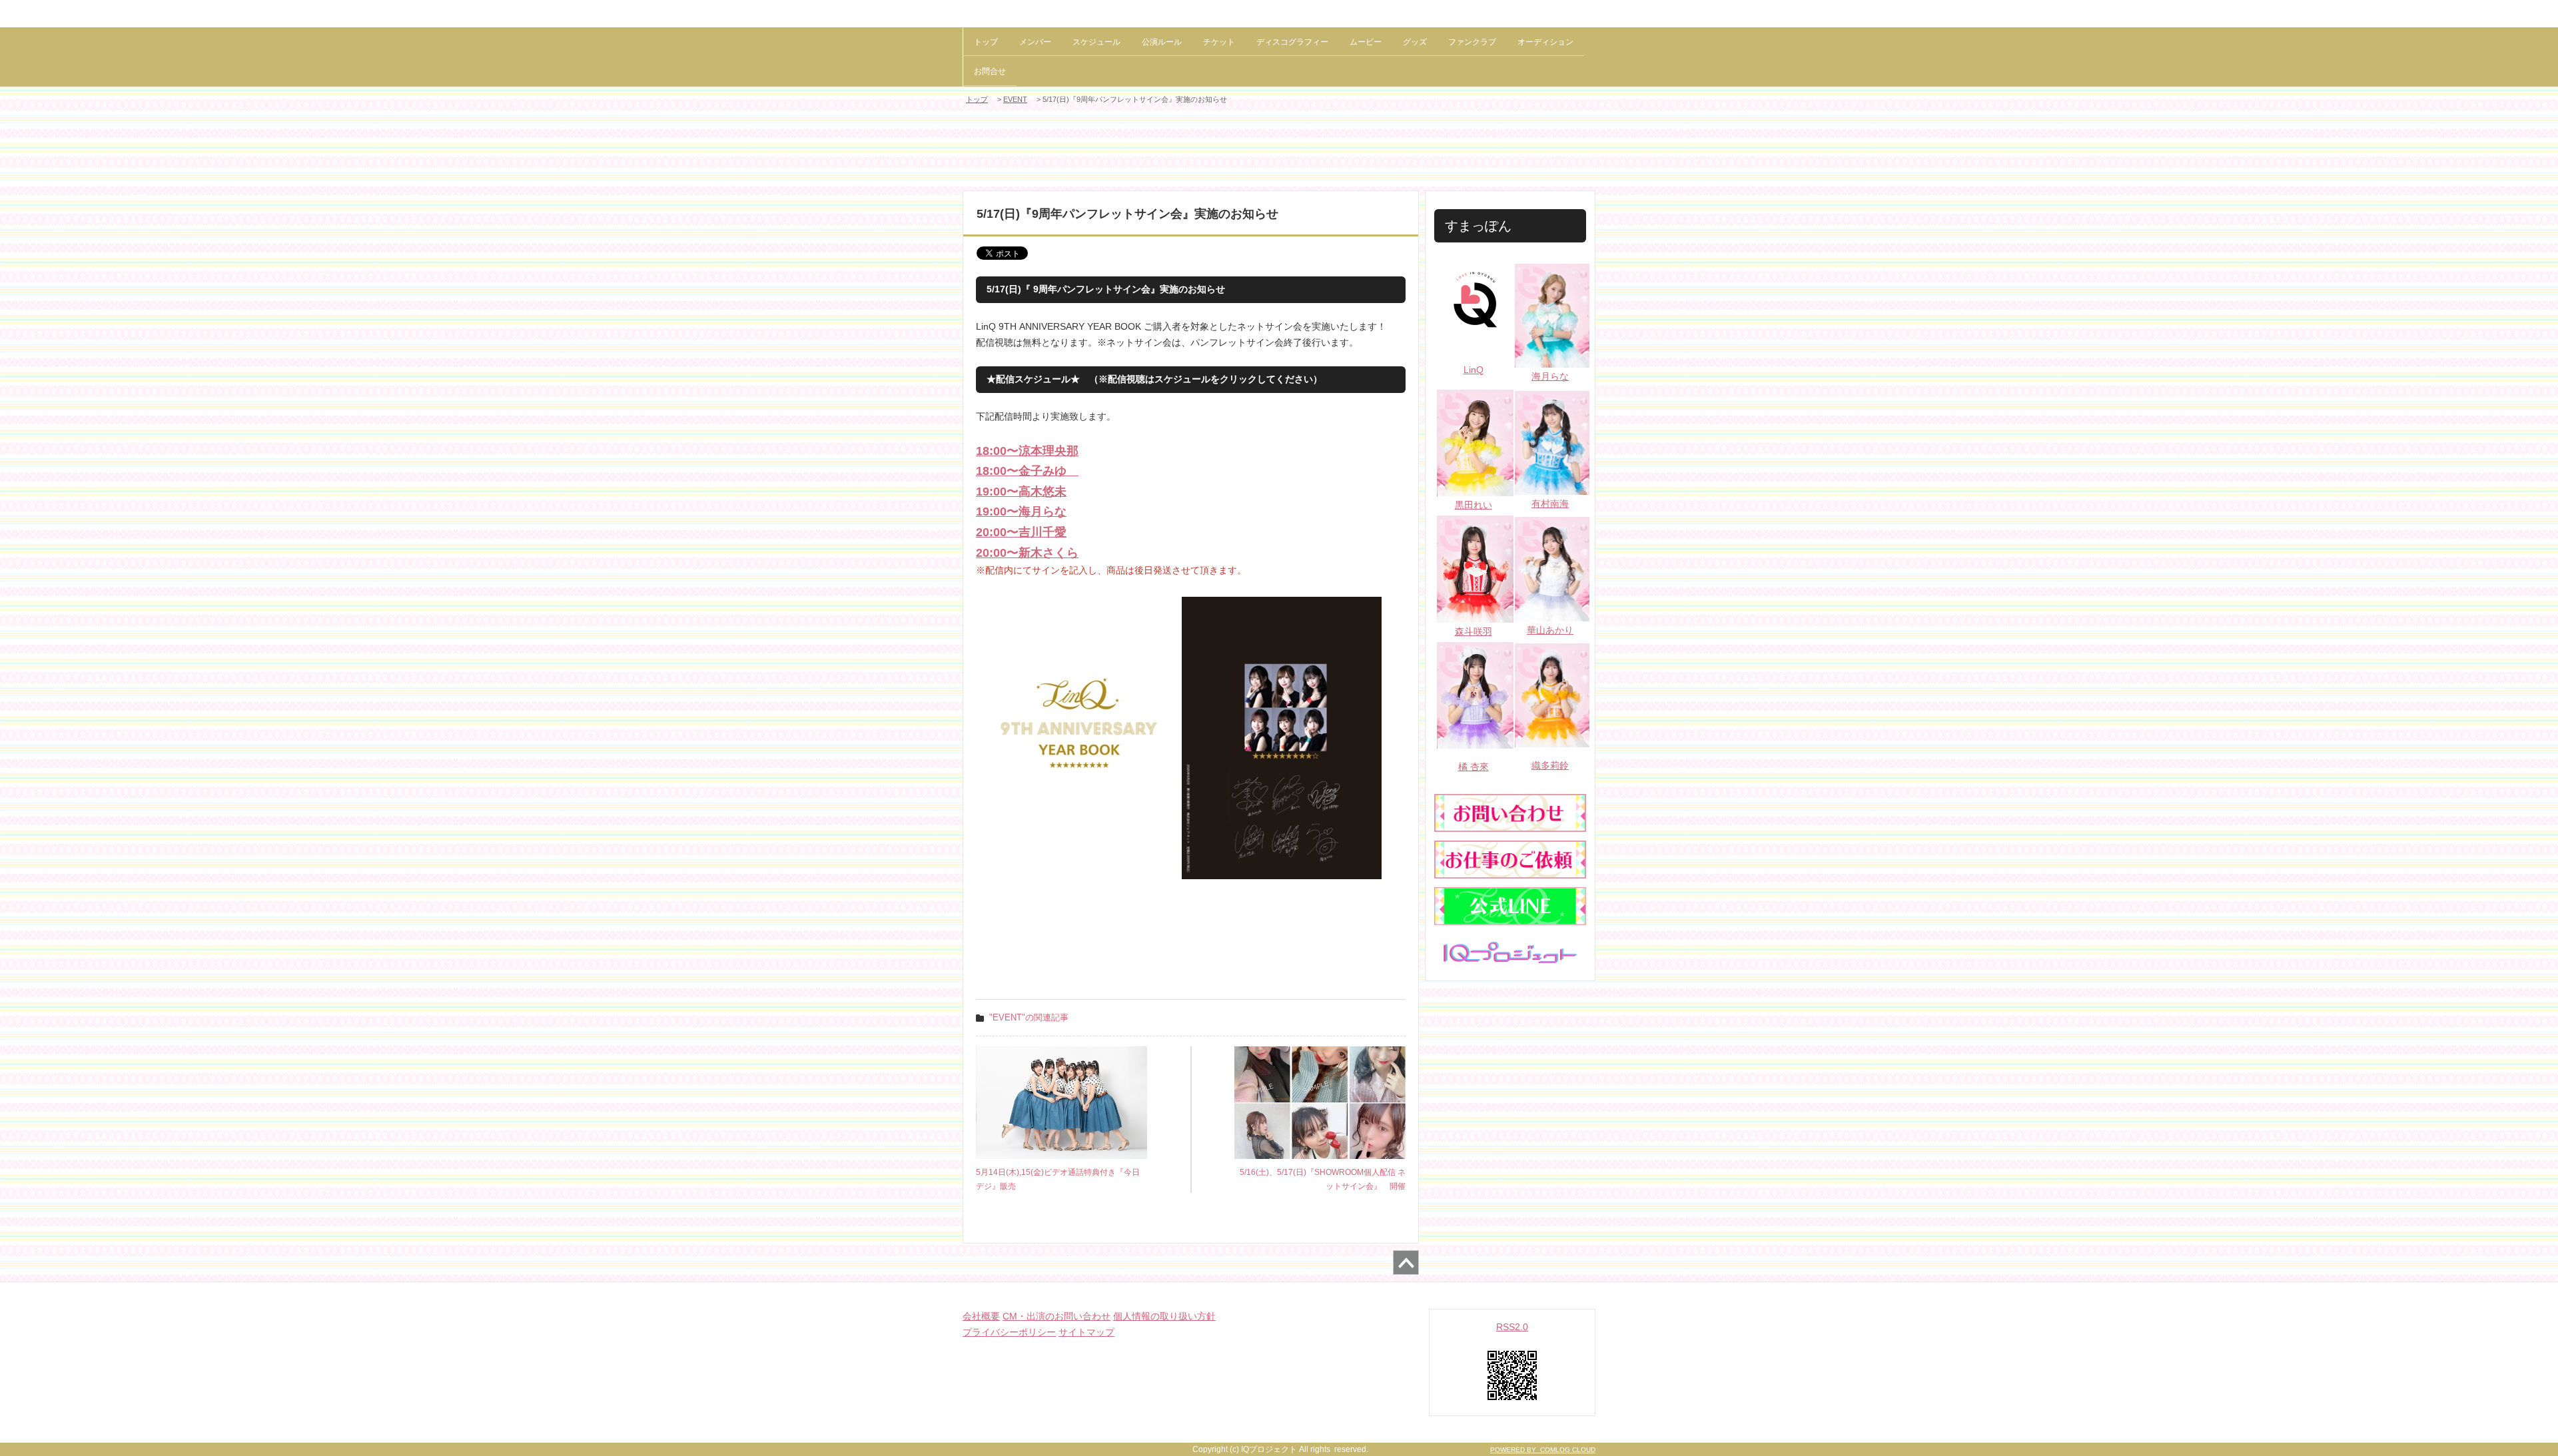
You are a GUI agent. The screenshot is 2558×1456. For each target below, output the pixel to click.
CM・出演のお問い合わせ (1057, 1316)
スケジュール (1096, 42)
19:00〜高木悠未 (1021, 492)
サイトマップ (1086, 1332)
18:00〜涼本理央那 (1027, 451)
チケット (1219, 42)
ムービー (1366, 42)
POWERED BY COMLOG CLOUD (1543, 1450)
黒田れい (1474, 505)
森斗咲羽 (1474, 631)
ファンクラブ (1472, 42)
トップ (986, 42)
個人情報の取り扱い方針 (1164, 1316)
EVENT (1015, 99)
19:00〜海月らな (1021, 512)
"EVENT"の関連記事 (1029, 1017)
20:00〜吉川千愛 (1021, 532)
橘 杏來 (1474, 767)
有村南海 (1550, 504)
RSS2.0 (1512, 1327)
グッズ (1415, 42)
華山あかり (1550, 630)
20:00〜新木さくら (1027, 553)
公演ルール (1162, 42)
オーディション (1545, 42)
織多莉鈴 (1550, 765)
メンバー (1035, 42)
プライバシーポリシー (1009, 1332)
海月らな (1550, 376)
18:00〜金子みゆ (1027, 471)
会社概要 (981, 1316)
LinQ (1474, 370)
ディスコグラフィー (1292, 42)
